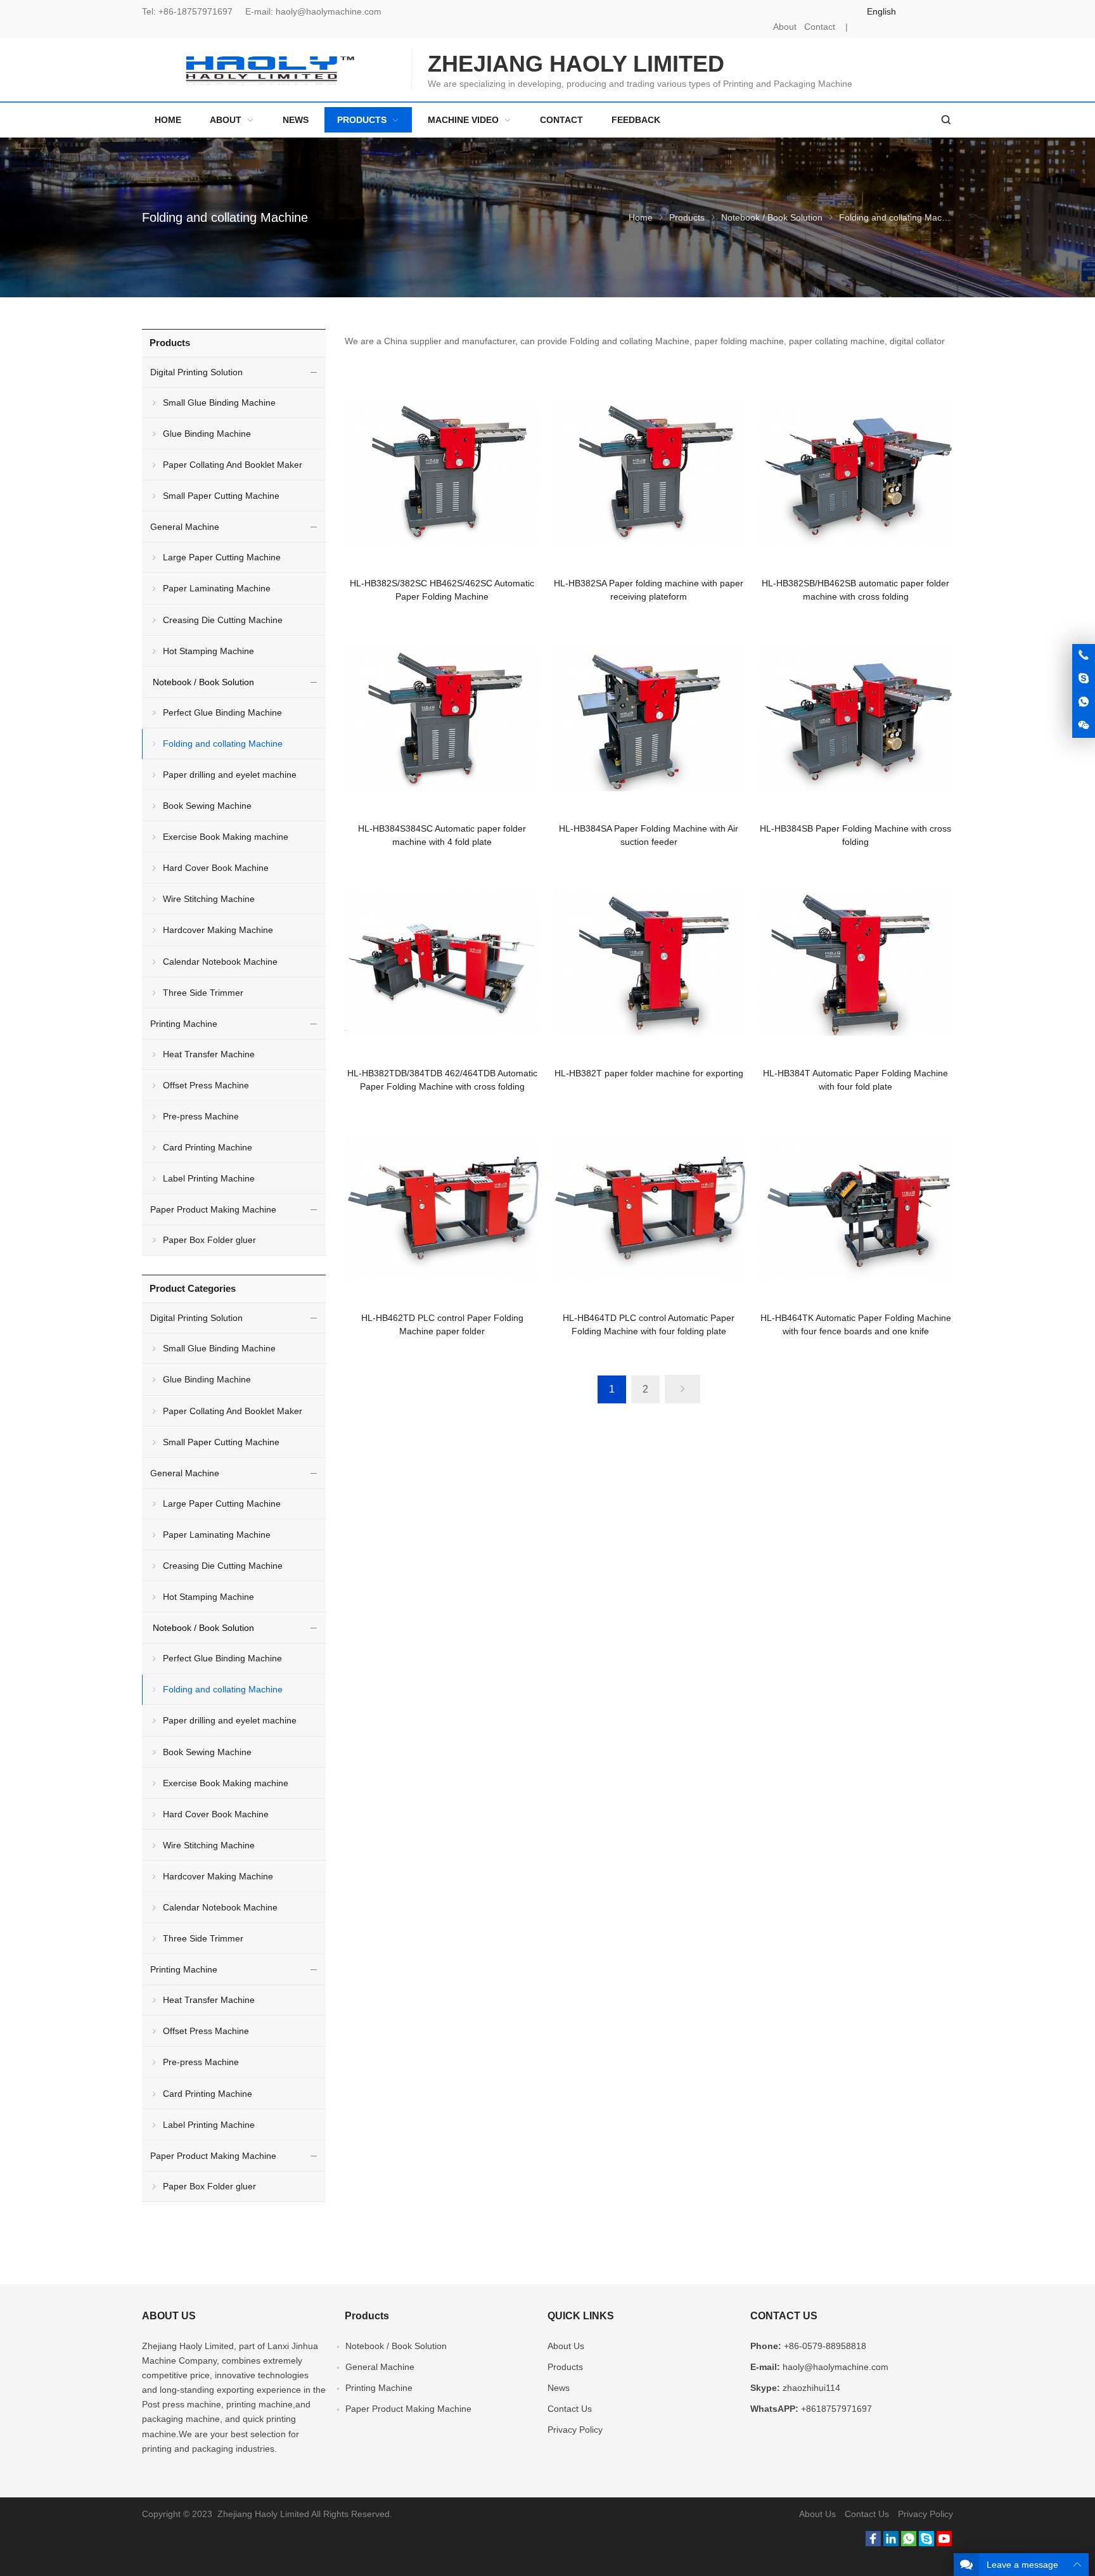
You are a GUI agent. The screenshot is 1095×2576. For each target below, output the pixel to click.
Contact (820, 27)
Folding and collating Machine (223, 744)
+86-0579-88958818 (825, 2346)
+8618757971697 (836, 2409)
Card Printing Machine (208, 1147)
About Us (566, 2346)
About (785, 27)
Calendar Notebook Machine (220, 962)
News (559, 2388)
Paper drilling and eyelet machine (230, 775)
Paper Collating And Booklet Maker (233, 465)
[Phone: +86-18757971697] (1084, 655)
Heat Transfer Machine (209, 1054)
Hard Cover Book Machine (216, 868)
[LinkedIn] (891, 2543)
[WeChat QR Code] (1084, 726)
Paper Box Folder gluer (209, 1240)
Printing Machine (184, 1024)
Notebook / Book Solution (772, 217)
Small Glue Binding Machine (219, 402)
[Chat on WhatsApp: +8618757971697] (1084, 702)
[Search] (945, 120)
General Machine (185, 527)
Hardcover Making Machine (218, 930)
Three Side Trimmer (203, 993)
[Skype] (926, 2543)
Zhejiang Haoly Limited (188, 2346)
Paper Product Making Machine (213, 1209)
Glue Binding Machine (207, 434)
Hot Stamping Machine (208, 651)
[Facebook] (873, 2543)
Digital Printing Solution (196, 372)
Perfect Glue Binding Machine (222, 712)
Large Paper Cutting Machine (222, 557)
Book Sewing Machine (207, 806)
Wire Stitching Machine (209, 899)
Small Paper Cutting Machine (221, 496)
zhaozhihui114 (811, 2388)
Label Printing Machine (209, 1178)
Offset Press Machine (206, 1085)
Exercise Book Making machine (226, 837)
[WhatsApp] (909, 2543)
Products (687, 217)
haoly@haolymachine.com (329, 11)
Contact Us (570, 2409)
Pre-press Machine (201, 1116)
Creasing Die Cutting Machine (223, 620)
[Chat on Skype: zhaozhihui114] (1084, 679)
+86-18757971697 (195, 11)
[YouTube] (944, 2543)
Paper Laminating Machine (217, 588)
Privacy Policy (575, 2430)
